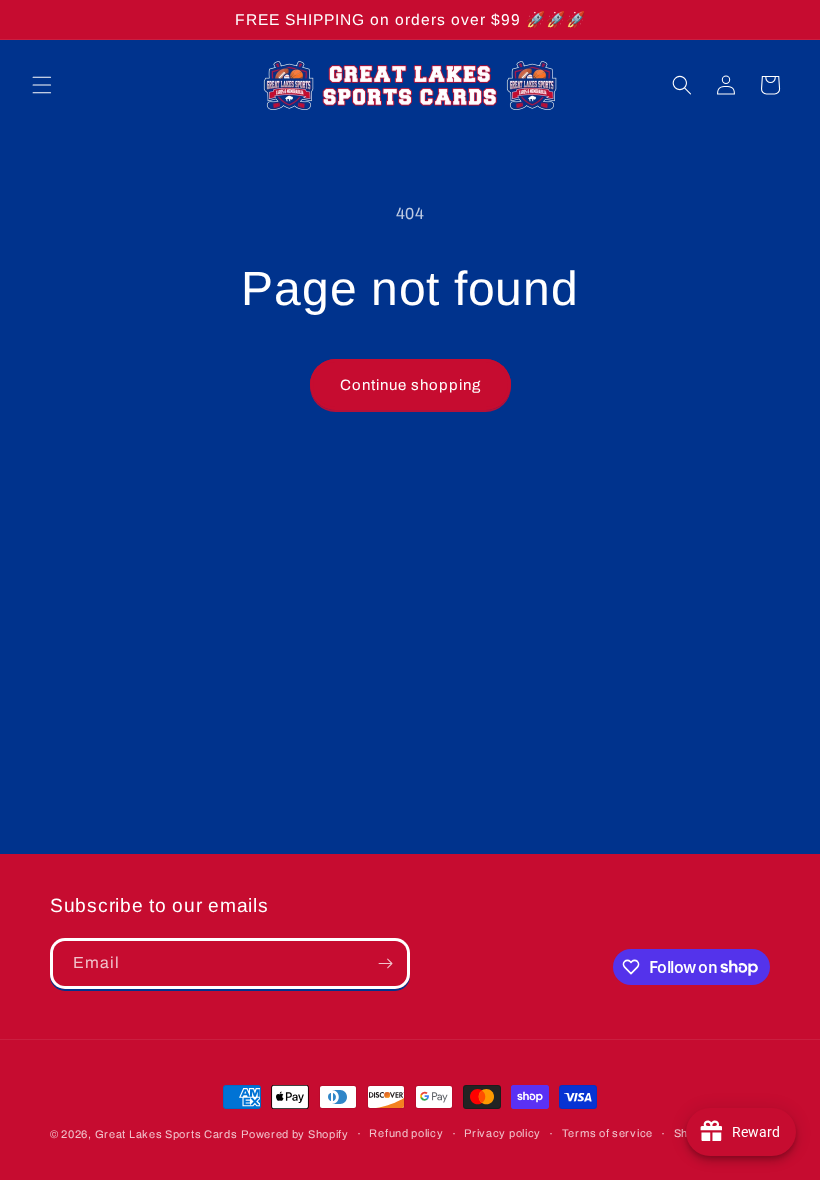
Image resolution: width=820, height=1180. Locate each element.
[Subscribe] (385, 963)
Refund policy (406, 1133)
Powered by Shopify (295, 1134)
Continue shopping (410, 385)
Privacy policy (502, 1133)
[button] (42, 85)
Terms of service (607, 1133)
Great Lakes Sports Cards (166, 1134)
